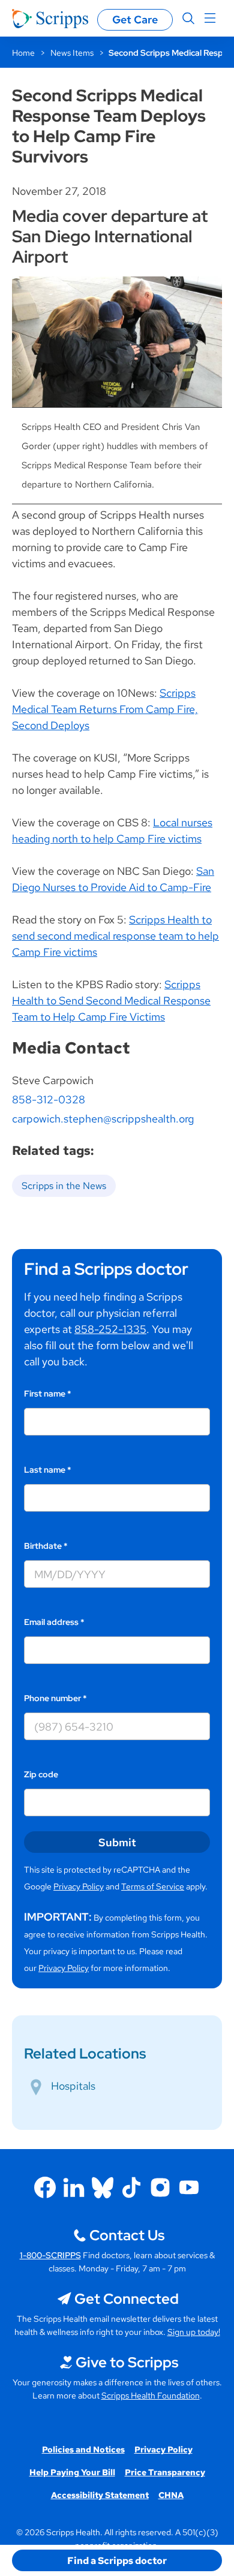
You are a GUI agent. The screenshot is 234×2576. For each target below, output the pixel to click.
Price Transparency (165, 2472)
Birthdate (46, 1546)
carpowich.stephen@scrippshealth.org (103, 1119)
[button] (117, 2560)
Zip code (41, 1774)
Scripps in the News (64, 1186)
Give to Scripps (127, 2362)
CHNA (171, 2495)
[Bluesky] (103, 2187)
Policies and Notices (83, 2449)
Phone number (55, 1698)
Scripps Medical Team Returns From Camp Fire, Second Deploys (105, 709)
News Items (72, 53)
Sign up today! (194, 2332)
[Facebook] (45, 2187)
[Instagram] (160, 2187)
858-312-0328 (49, 1099)
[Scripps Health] (50, 19)
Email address (54, 1622)
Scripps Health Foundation (151, 2396)
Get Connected (127, 2299)
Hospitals (73, 2086)
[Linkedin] (74, 2187)
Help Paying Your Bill (72, 2472)
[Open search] (188, 19)
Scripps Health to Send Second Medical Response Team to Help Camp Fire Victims (111, 1000)
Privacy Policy (79, 1886)
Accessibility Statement (100, 2495)
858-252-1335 (110, 1329)
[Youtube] (189, 2187)
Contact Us (127, 2235)
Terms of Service (153, 1886)
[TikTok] (131, 2187)
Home (23, 53)
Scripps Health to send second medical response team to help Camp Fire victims (115, 936)
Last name (48, 1470)
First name (48, 1394)
